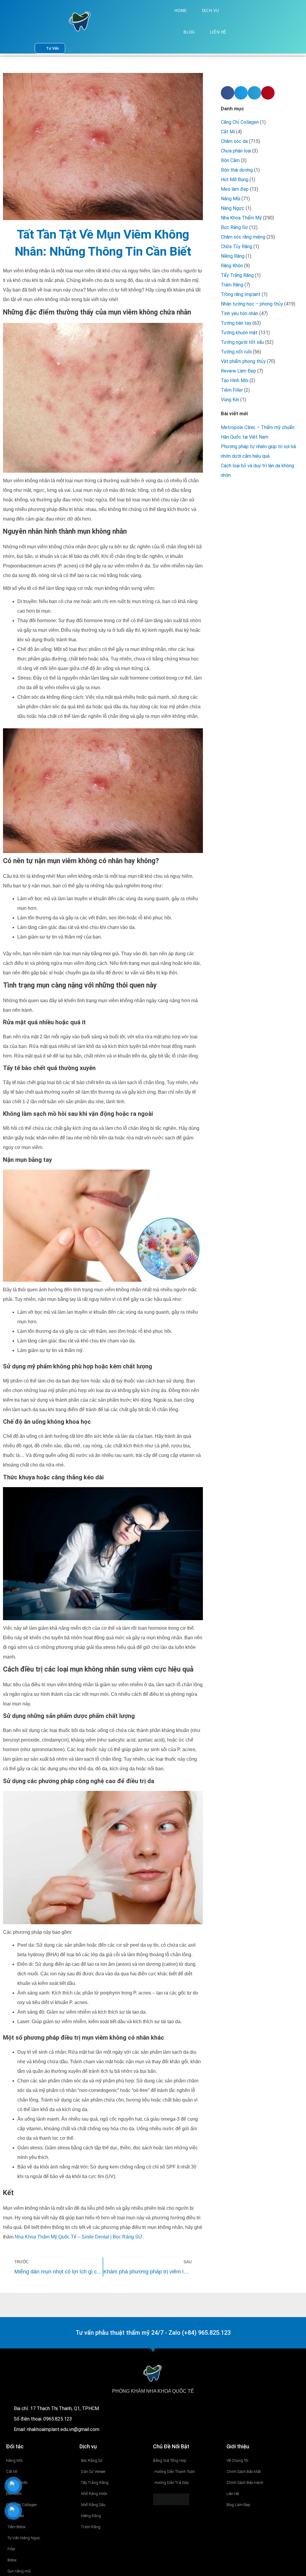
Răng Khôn (232, 266)
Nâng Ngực (233, 208)
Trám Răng (232, 285)
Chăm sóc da (234, 141)
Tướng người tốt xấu (242, 342)
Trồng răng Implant (241, 294)
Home (181, 11)
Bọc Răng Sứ (234, 227)
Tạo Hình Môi (235, 380)
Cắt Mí (228, 132)
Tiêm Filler (232, 390)
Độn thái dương (237, 170)
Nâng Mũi (231, 199)
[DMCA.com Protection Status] (171, 2499)
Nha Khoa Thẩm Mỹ (241, 218)
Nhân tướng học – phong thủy (252, 304)
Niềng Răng (233, 256)
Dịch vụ (211, 11)
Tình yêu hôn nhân (240, 313)
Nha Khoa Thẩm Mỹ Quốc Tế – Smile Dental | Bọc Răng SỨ (79, 2237)
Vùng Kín (230, 400)
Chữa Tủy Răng (237, 247)
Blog (189, 32)
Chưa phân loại (236, 151)
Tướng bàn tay (236, 323)
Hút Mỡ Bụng (235, 180)
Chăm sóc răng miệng (243, 237)
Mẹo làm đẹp (235, 189)
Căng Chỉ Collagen (240, 122)
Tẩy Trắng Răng (237, 275)
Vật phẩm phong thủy (243, 361)
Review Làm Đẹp (238, 371)
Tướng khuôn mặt (239, 333)
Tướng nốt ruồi (236, 352)
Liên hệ (218, 32)
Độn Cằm (230, 160)
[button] (228, 93)
